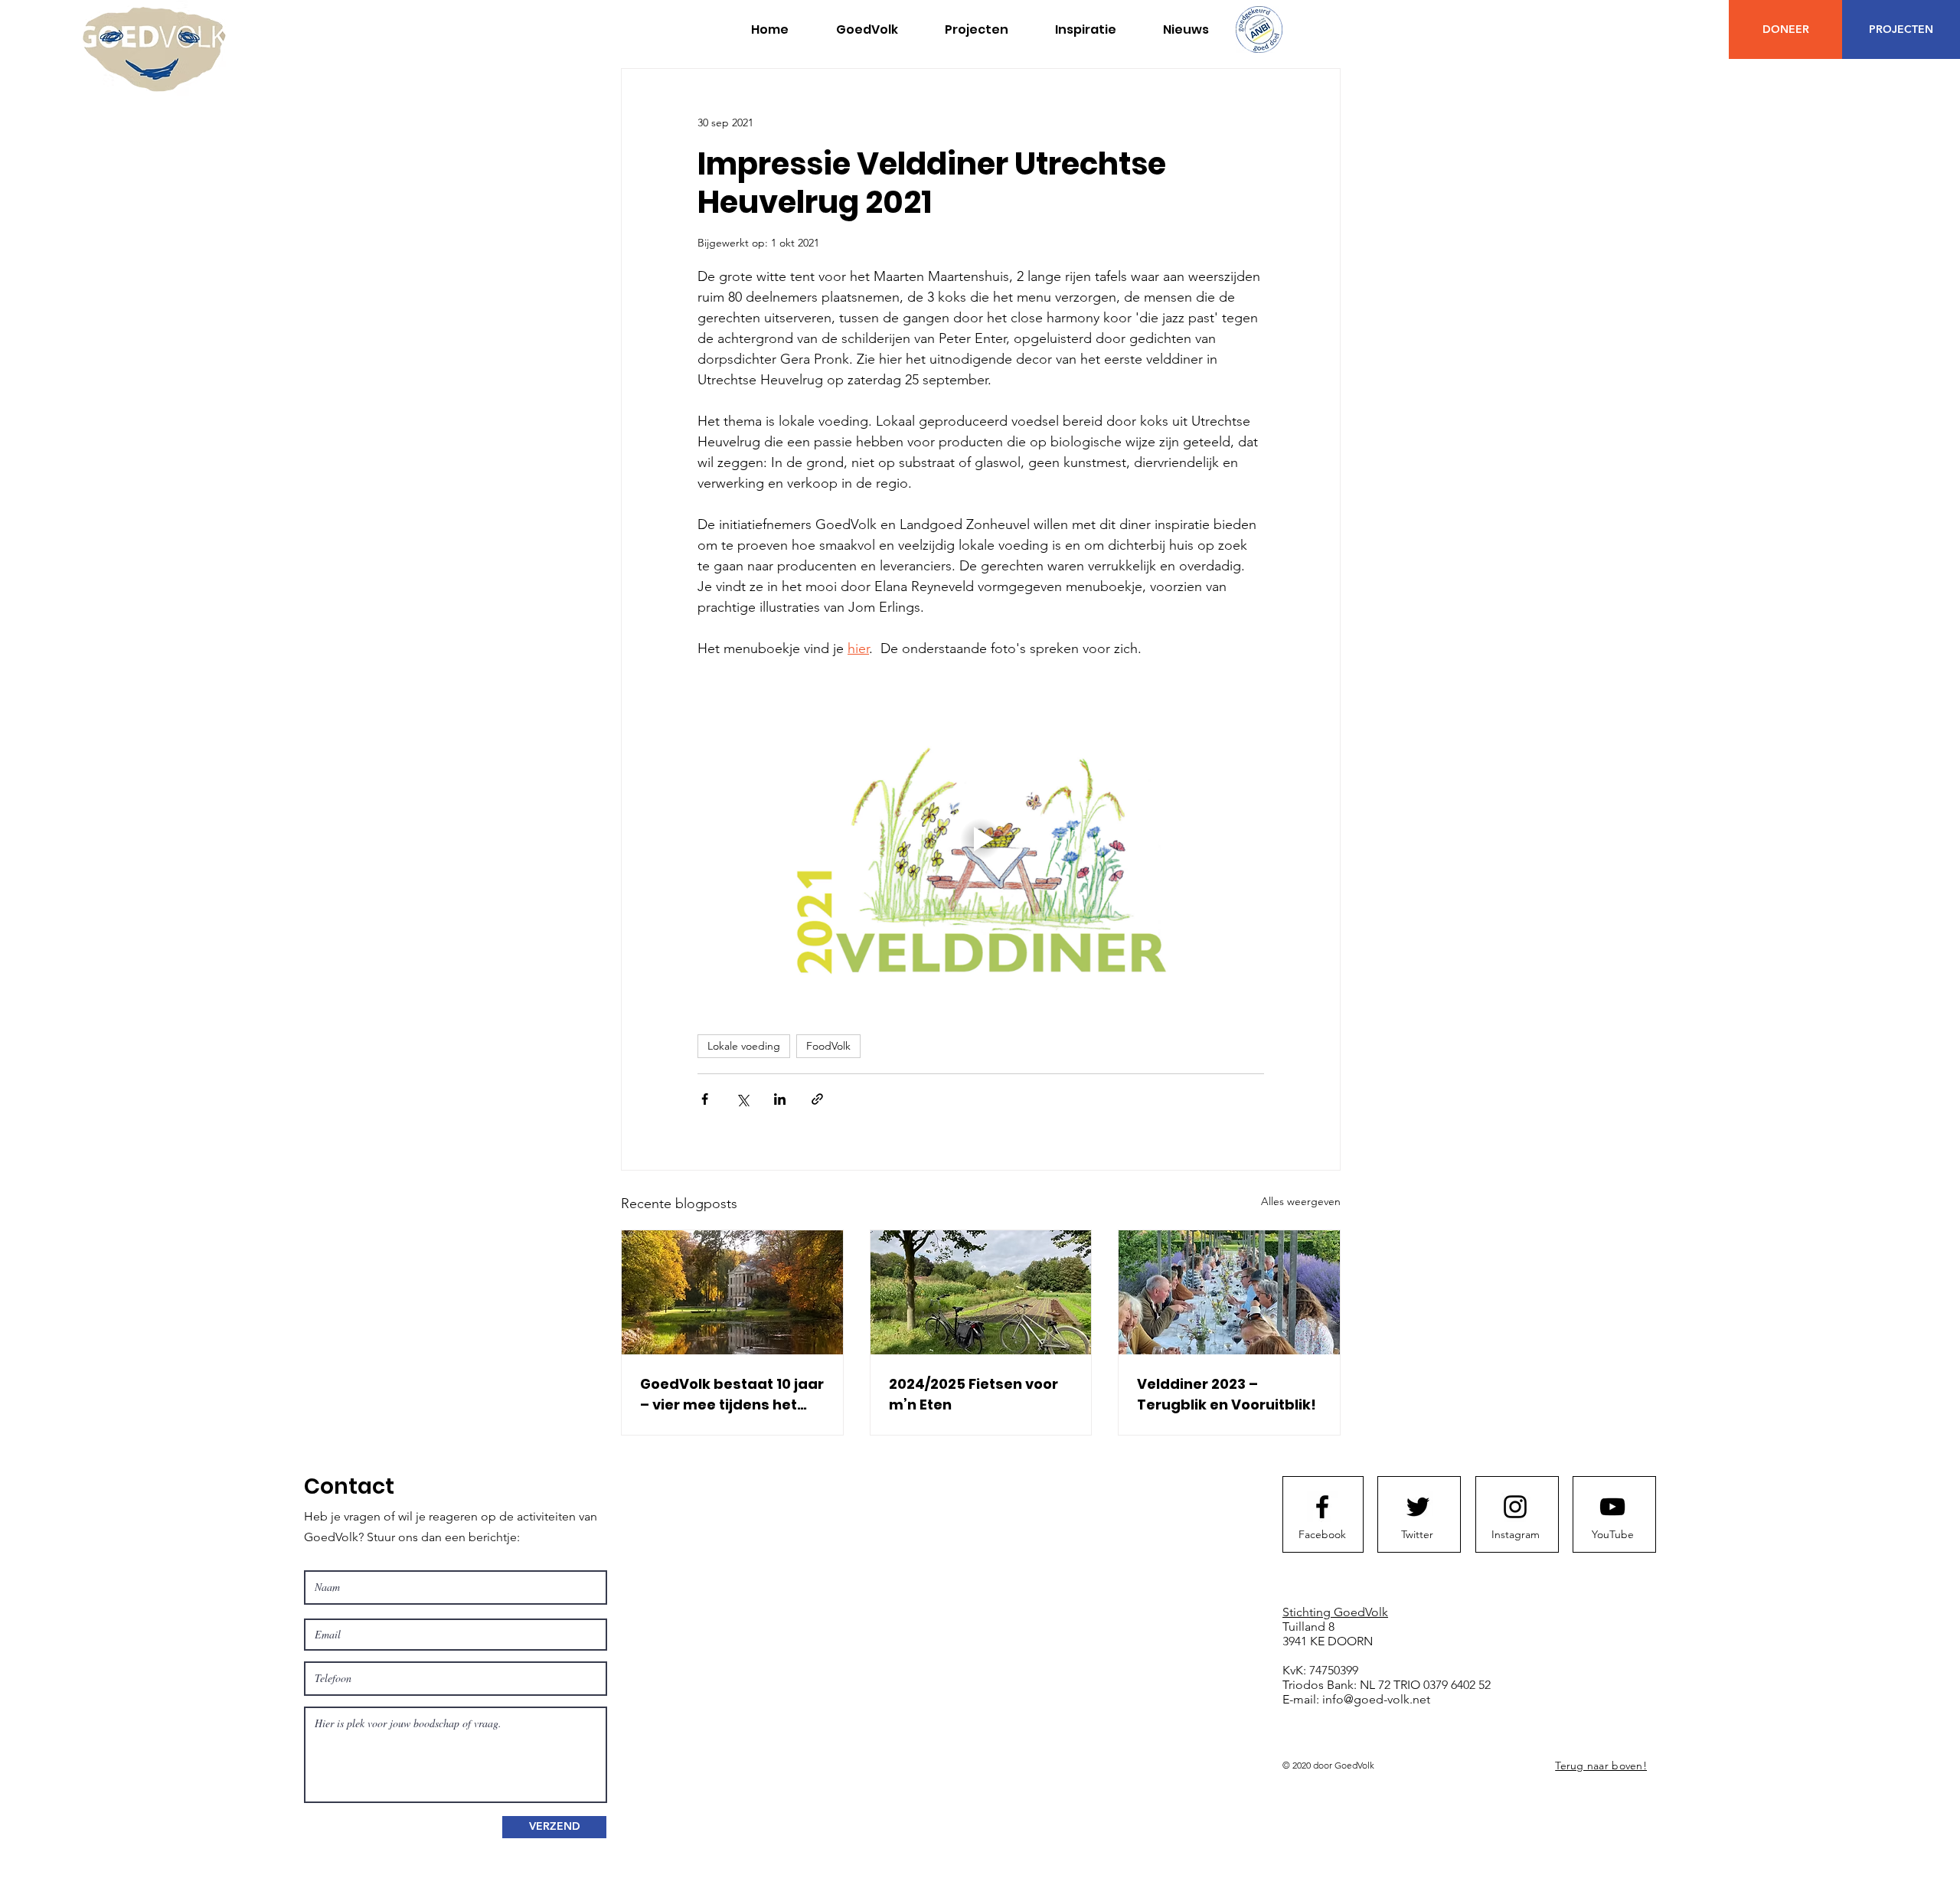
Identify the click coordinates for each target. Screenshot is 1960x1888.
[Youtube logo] (1612, 1507)
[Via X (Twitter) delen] (742, 1099)
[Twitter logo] (1418, 1507)
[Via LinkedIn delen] (780, 1099)
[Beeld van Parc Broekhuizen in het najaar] (732, 1292)
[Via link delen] (817, 1099)
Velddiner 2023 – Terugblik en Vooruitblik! (1227, 1394)
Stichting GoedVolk (1335, 1612)
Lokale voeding (744, 1046)
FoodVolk (828, 1046)
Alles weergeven (1301, 1201)
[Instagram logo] (1515, 1507)
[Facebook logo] (1322, 1507)
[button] (976, 30)
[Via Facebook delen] (705, 1099)
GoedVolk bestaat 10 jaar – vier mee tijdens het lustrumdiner (732, 1395)
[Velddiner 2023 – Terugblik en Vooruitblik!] (1229, 1292)
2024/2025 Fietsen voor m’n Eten (973, 1394)
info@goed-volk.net (1376, 1699)
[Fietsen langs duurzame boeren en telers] (981, 1292)
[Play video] (981, 839)
